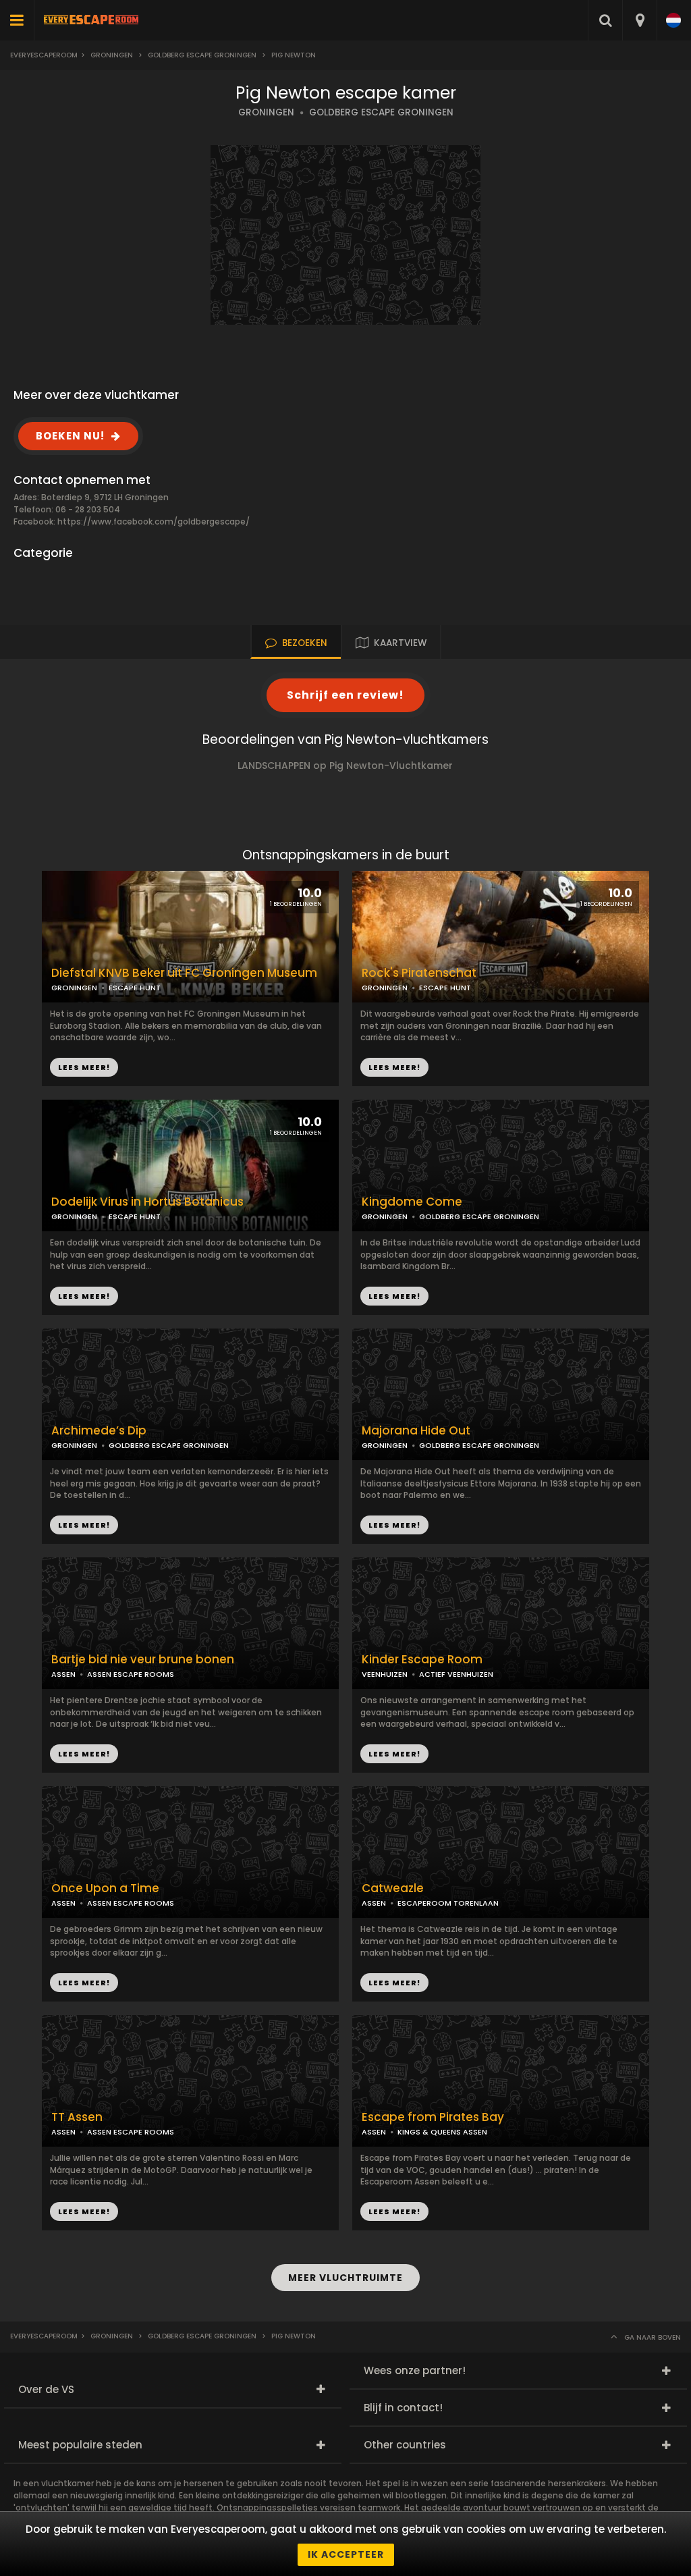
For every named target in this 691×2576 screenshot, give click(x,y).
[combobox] (639, 20)
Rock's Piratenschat (419, 973)
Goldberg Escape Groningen (202, 55)
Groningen (112, 55)
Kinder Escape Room (422, 1660)
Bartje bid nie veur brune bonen (143, 1660)
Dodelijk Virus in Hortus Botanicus (147, 1202)
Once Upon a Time (105, 1888)
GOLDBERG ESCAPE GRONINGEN (381, 112)
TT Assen (77, 2117)
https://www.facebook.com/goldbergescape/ (154, 521)
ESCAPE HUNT (445, 988)
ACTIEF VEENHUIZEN (456, 1674)
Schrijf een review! (345, 695)
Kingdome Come (412, 1202)
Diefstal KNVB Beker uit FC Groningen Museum (184, 973)
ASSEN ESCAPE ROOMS (131, 1674)
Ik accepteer (346, 2554)
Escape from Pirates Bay (433, 2117)
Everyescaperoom (44, 55)
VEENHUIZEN (385, 1674)
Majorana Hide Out (416, 1431)
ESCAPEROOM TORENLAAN (448, 1903)
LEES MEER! (394, 1067)
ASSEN (63, 1674)
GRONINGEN (266, 112)
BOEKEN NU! (70, 436)
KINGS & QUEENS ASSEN (442, 2132)
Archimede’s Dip (99, 1431)
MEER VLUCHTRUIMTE (345, 2278)
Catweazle (393, 1888)
